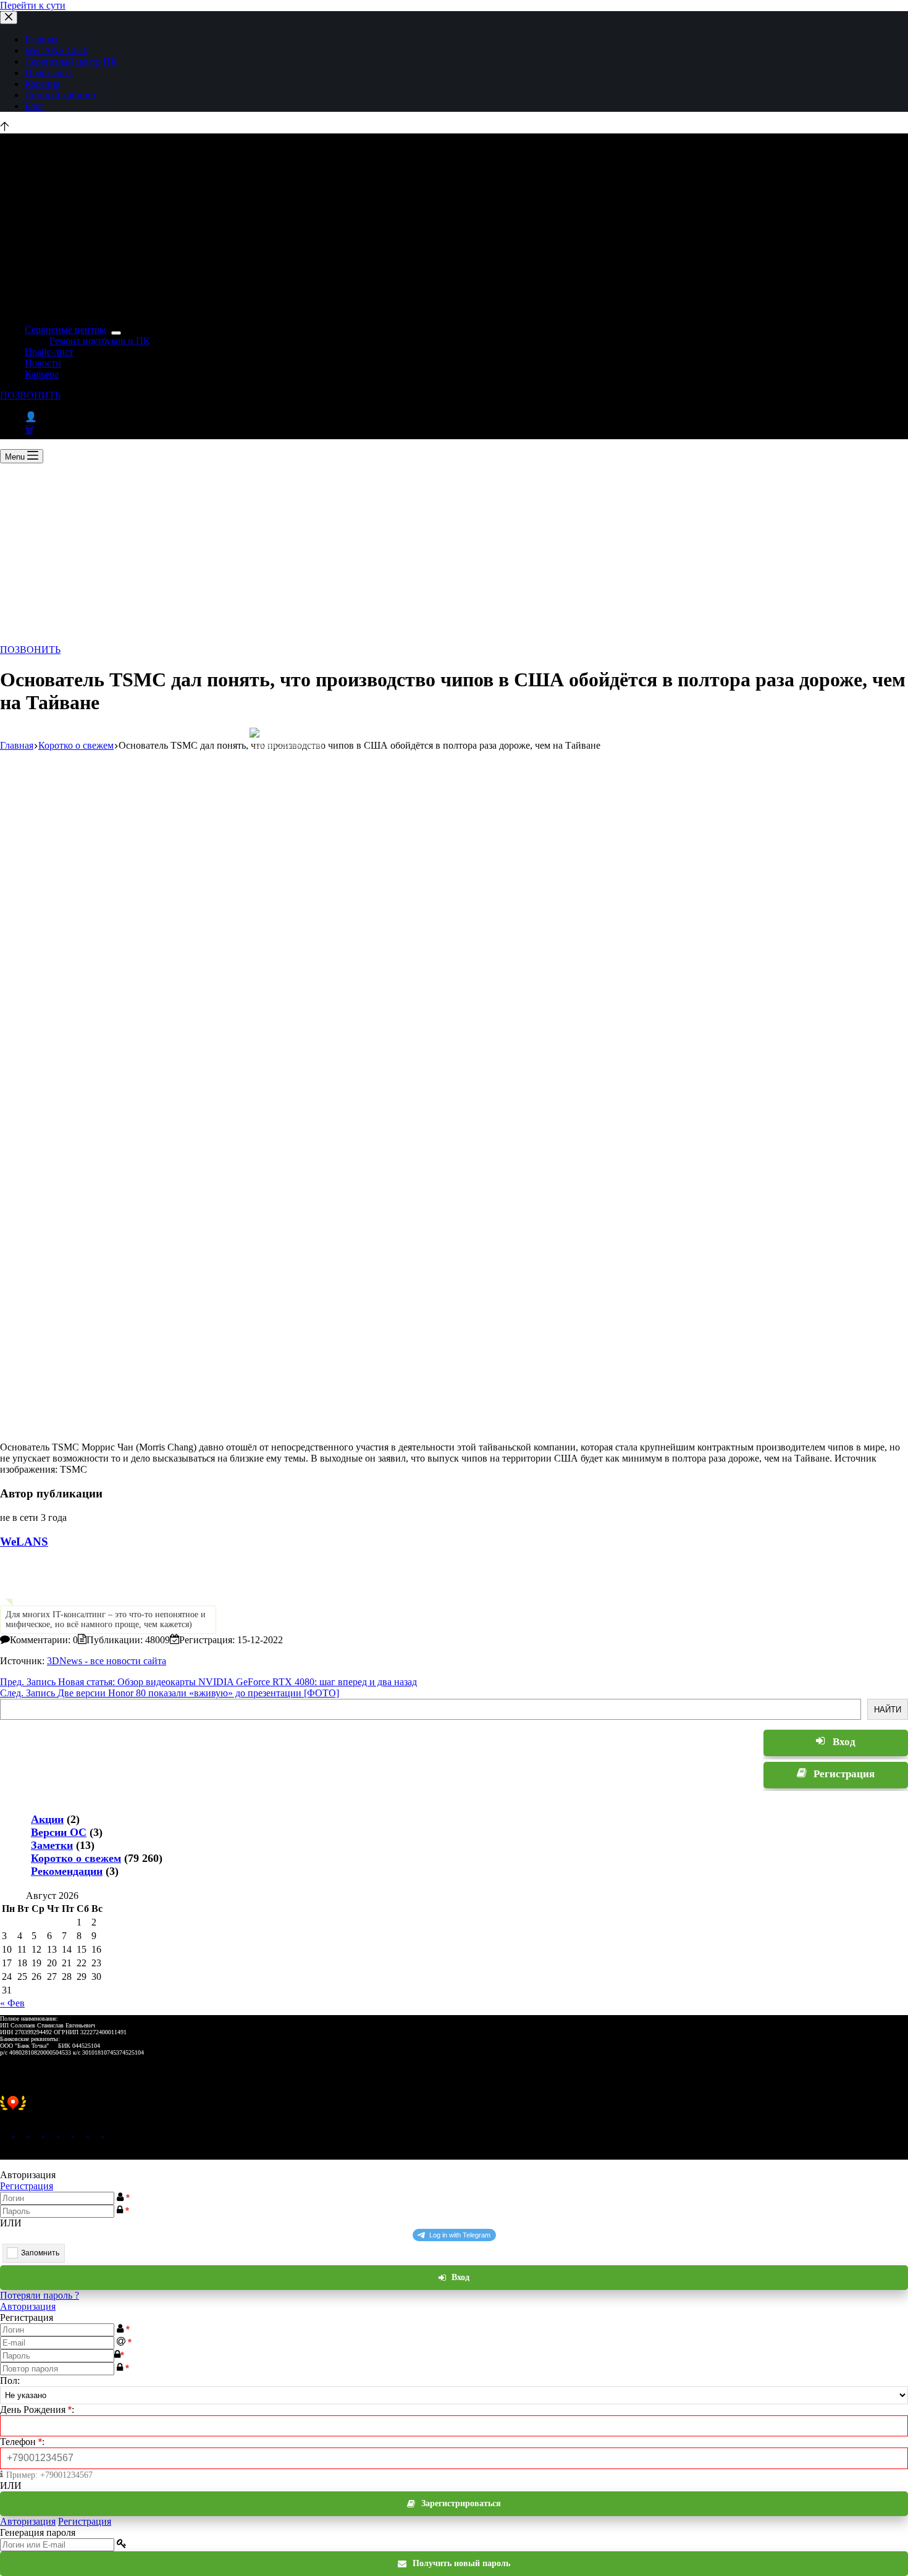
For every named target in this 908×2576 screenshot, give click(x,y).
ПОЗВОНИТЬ (30, 395)
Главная (41, 39)
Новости (43, 363)
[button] (454, 2110)
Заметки (52, 1845)
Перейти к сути (33, 5)
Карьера (42, 374)
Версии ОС (59, 1832)
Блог (35, 106)
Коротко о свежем (76, 1858)
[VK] (52, 2133)
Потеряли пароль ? (40, 2295)
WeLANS (24, 1542)
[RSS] (110, 2133)
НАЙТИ (888, 1710)
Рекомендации (67, 1871)
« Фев (12, 2003)
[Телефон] (22, 2133)
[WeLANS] (22, 1600)
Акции (47, 1819)
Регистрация (27, 2186)
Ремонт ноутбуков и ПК (100, 341)
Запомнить (40, 2253)
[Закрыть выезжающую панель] (9, 18)
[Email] (7, 2133)
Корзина (42, 84)
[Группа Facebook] (96, 2133)
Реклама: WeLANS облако (288, 744)
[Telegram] (67, 2133)
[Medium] (37, 2133)
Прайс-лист (49, 73)
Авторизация (28, 2306)
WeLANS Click (56, 50)
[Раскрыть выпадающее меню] (116, 333)
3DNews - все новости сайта (107, 1661)
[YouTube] (82, 2133)
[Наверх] (5, 128)
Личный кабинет (61, 95)
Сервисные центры (65, 330)
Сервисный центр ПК (71, 61)
